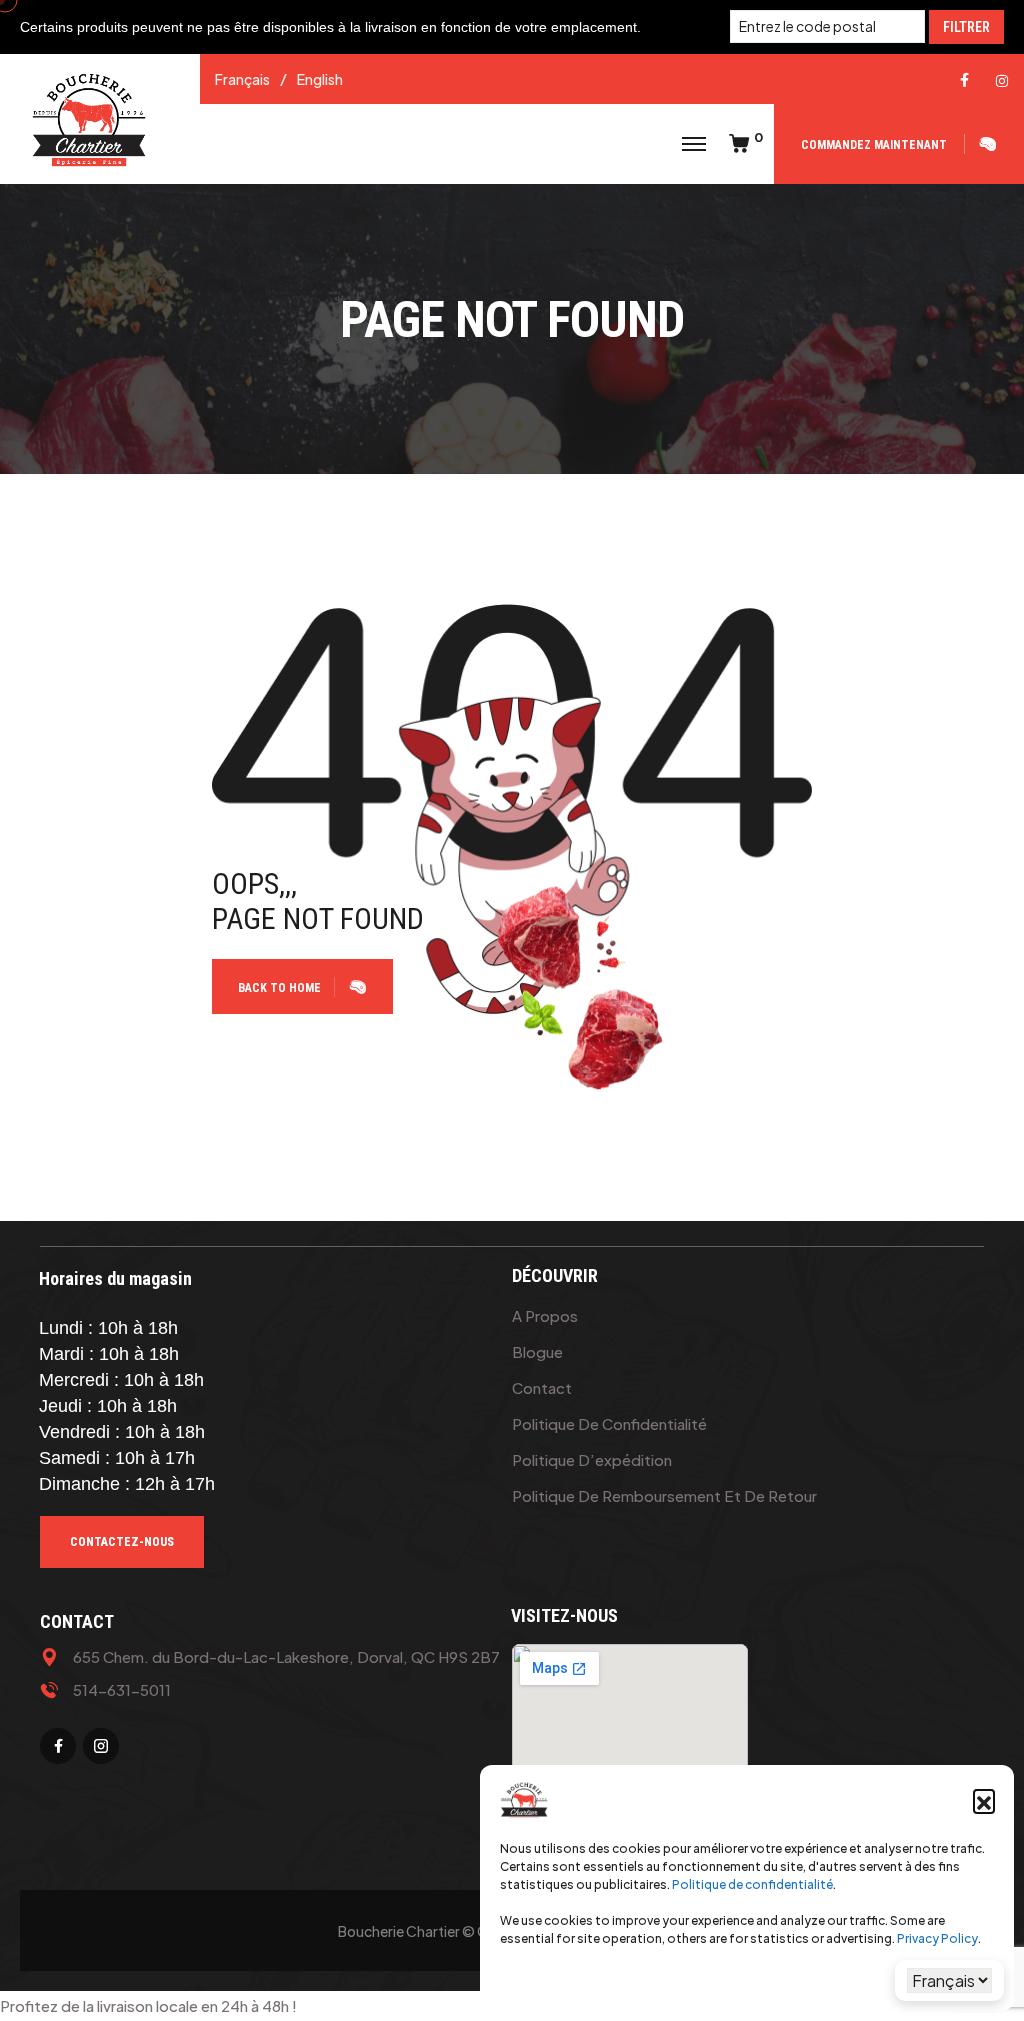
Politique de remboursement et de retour (664, 1495)
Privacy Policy (937, 1938)
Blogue (537, 1351)
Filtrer (966, 27)
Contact (542, 1387)
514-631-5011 (122, 1690)
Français (242, 79)
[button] (984, 1800)
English (320, 79)
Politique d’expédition (592, 1459)
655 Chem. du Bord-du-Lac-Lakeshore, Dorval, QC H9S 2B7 (286, 1657)
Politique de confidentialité (752, 1884)
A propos (545, 1315)
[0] (739, 144)
